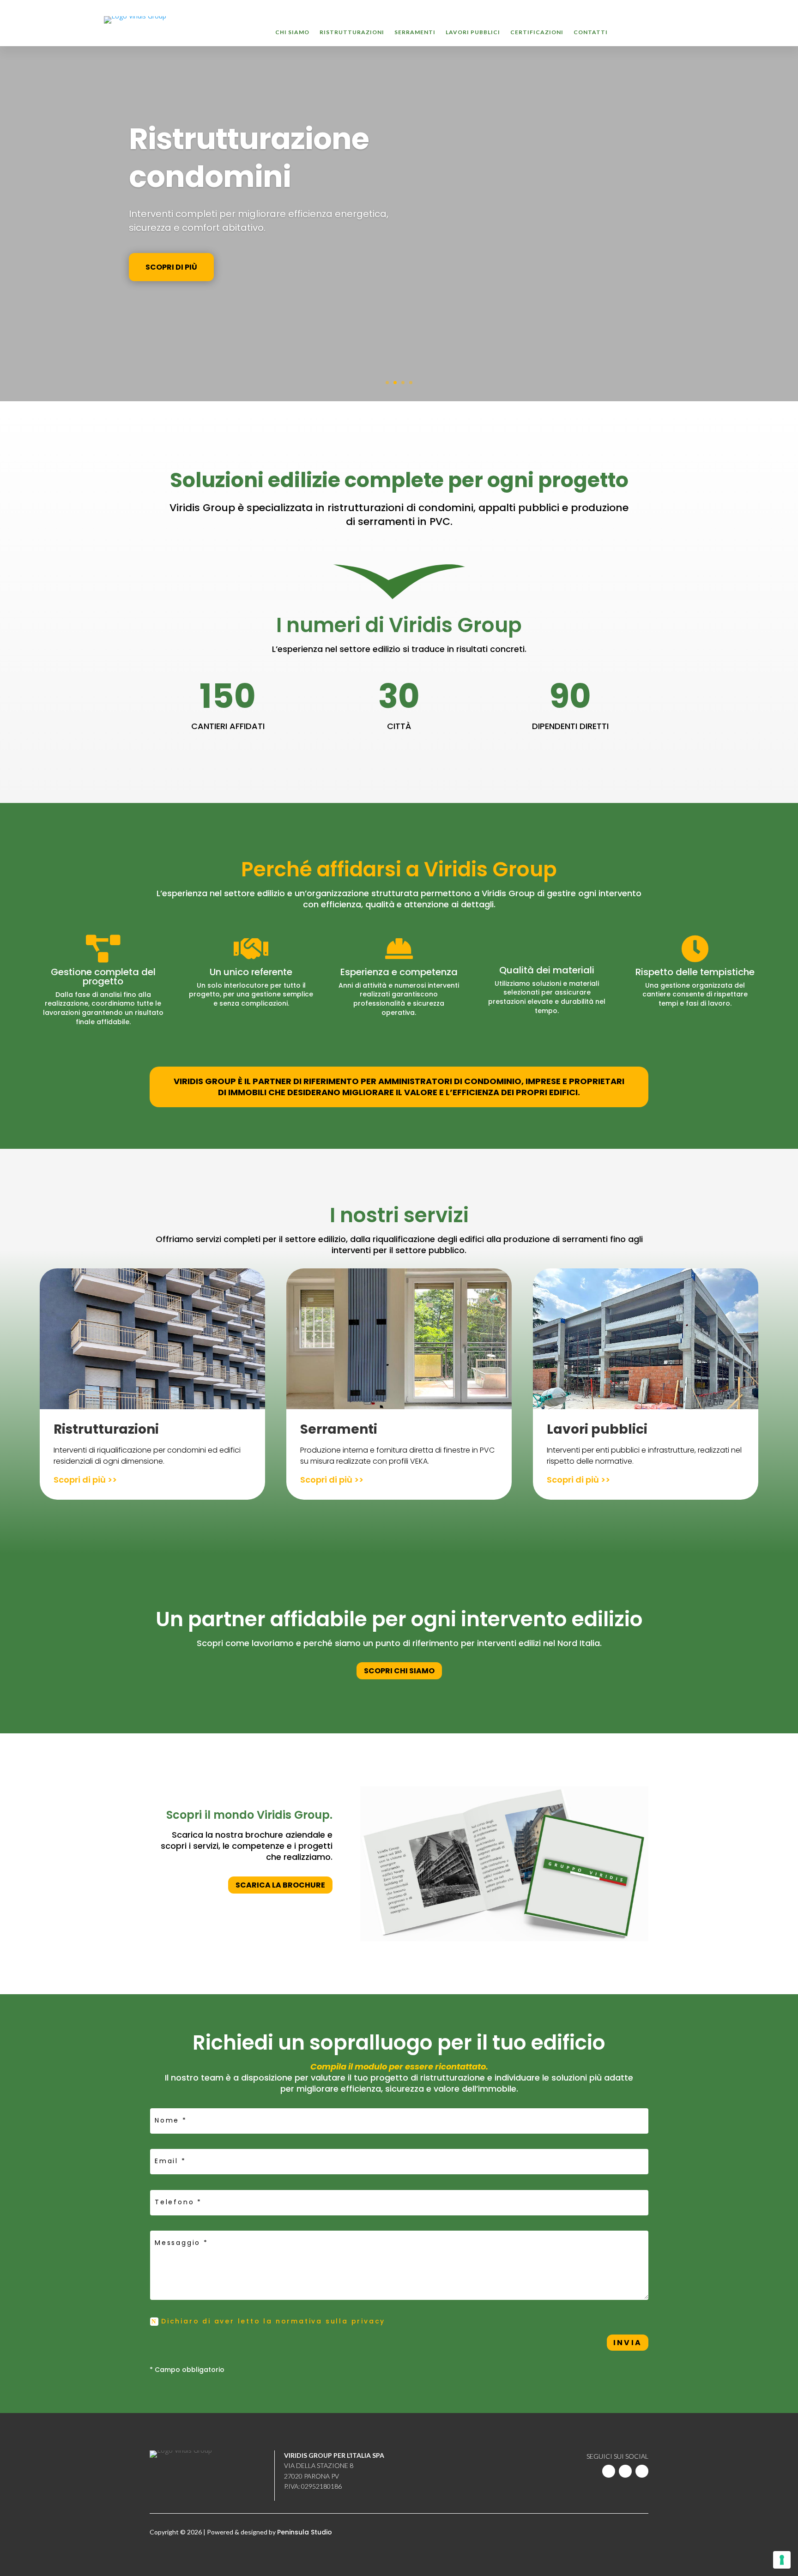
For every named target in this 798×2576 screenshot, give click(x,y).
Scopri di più (171, 267)
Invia (628, 2343)
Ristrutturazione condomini (249, 158)
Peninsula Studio (305, 2532)
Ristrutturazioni (352, 32)
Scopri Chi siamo (399, 1671)
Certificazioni (537, 32)
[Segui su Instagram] (642, 2471)
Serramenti (415, 32)
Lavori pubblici (473, 32)
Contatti (591, 32)
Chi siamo (292, 32)
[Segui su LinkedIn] (609, 2471)
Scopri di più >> (85, 1480)
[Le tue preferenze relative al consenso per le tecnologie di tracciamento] (782, 2560)
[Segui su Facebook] (625, 2471)
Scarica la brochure (280, 1885)
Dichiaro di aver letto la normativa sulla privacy (275, 2321)
